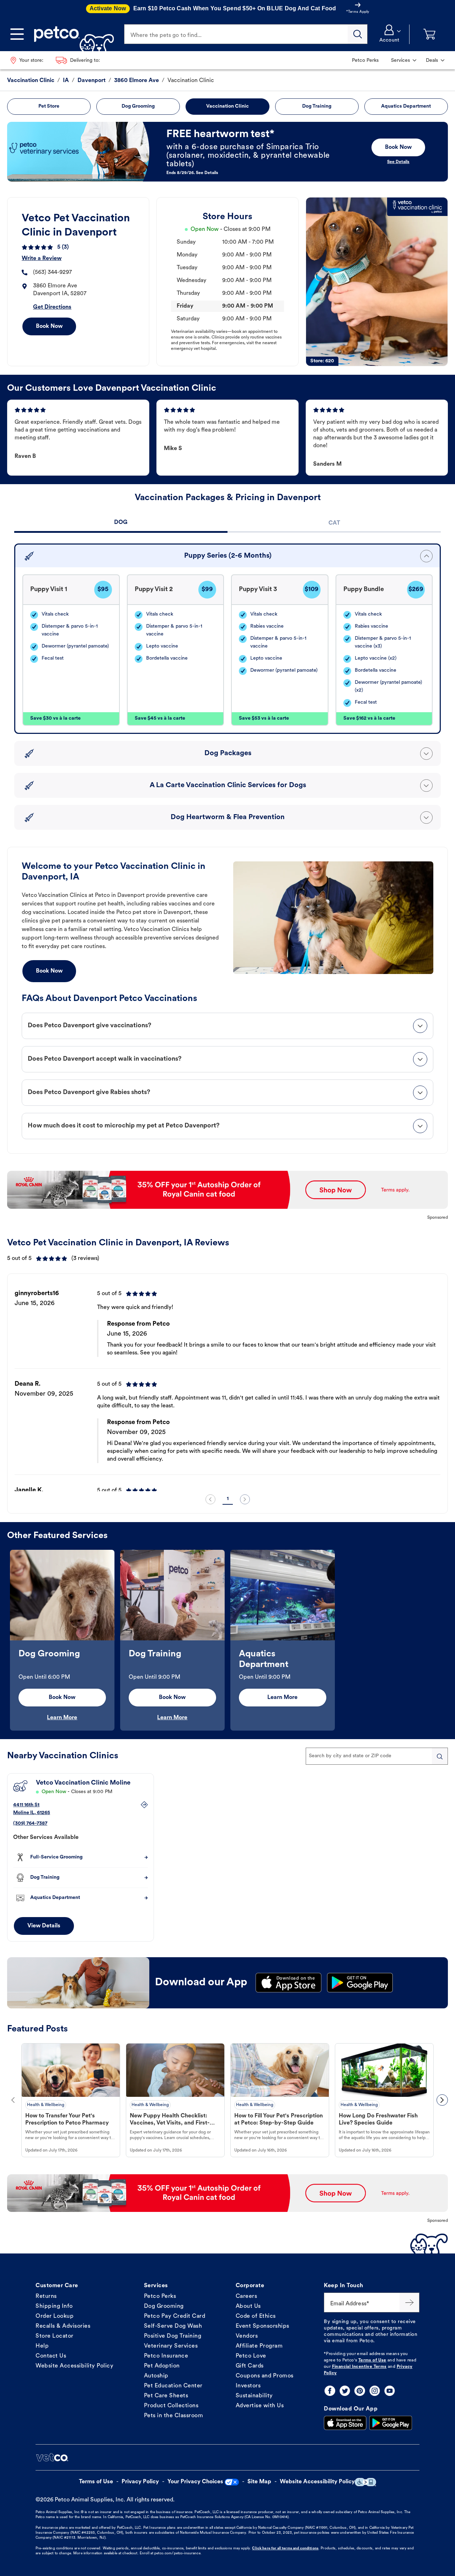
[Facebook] (330, 2391)
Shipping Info (54, 2306)
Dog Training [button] (317, 106)
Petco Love (251, 2356)
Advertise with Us (260, 2406)
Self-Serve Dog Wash (173, 2326)
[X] (345, 2391)
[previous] (210, 1499)
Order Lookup (55, 2316)
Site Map (259, 2482)
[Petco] (71, 34)
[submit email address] (409, 2302)
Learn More (62, 1718)
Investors (248, 2386)
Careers (247, 2296)
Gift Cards (250, 2366)
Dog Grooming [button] (138, 106)
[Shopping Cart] (429, 34)
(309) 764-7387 (30, 1823)
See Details (398, 162)
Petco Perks (160, 2296)
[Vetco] (52, 2457)
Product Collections (171, 2406)
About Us (248, 2306)
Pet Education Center (173, 2386)
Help (42, 2346)
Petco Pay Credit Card (175, 2316)
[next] (245, 1499)
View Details (44, 1926)
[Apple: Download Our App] (345, 2423)
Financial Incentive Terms (359, 2367)
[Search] (358, 34)
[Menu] (17, 34)
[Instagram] (375, 2391)
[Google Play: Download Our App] (391, 2423)
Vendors (247, 2336)
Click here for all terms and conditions (285, 2548)
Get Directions (52, 307)
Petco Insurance (166, 2356)
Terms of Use (372, 2360)
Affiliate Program (259, 2346)
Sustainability (254, 2396)
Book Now (49, 326)
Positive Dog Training (173, 2336)
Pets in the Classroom (174, 2416)
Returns (46, 2296)
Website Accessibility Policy (74, 2366)
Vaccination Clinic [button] (227, 106)
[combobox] (377, 1756)
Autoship (156, 2376)
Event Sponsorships (263, 2326)
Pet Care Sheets (166, 2396)
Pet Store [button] (49, 106)
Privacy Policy (140, 2482)
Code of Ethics (256, 2316)
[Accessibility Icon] (365, 2482)
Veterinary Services (171, 2346)
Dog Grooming (164, 2306)
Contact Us (51, 2356)
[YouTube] (390, 2391)
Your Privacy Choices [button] (195, 2482)
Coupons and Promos (265, 2376)
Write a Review (42, 259)
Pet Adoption (162, 2366)
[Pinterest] (360, 2391)
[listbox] (227, 1385)
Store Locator (55, 2336)
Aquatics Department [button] (406, 106)
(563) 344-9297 (52, 272)
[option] (227, 1385)
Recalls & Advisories (63, 2326)
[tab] (121, 523)
